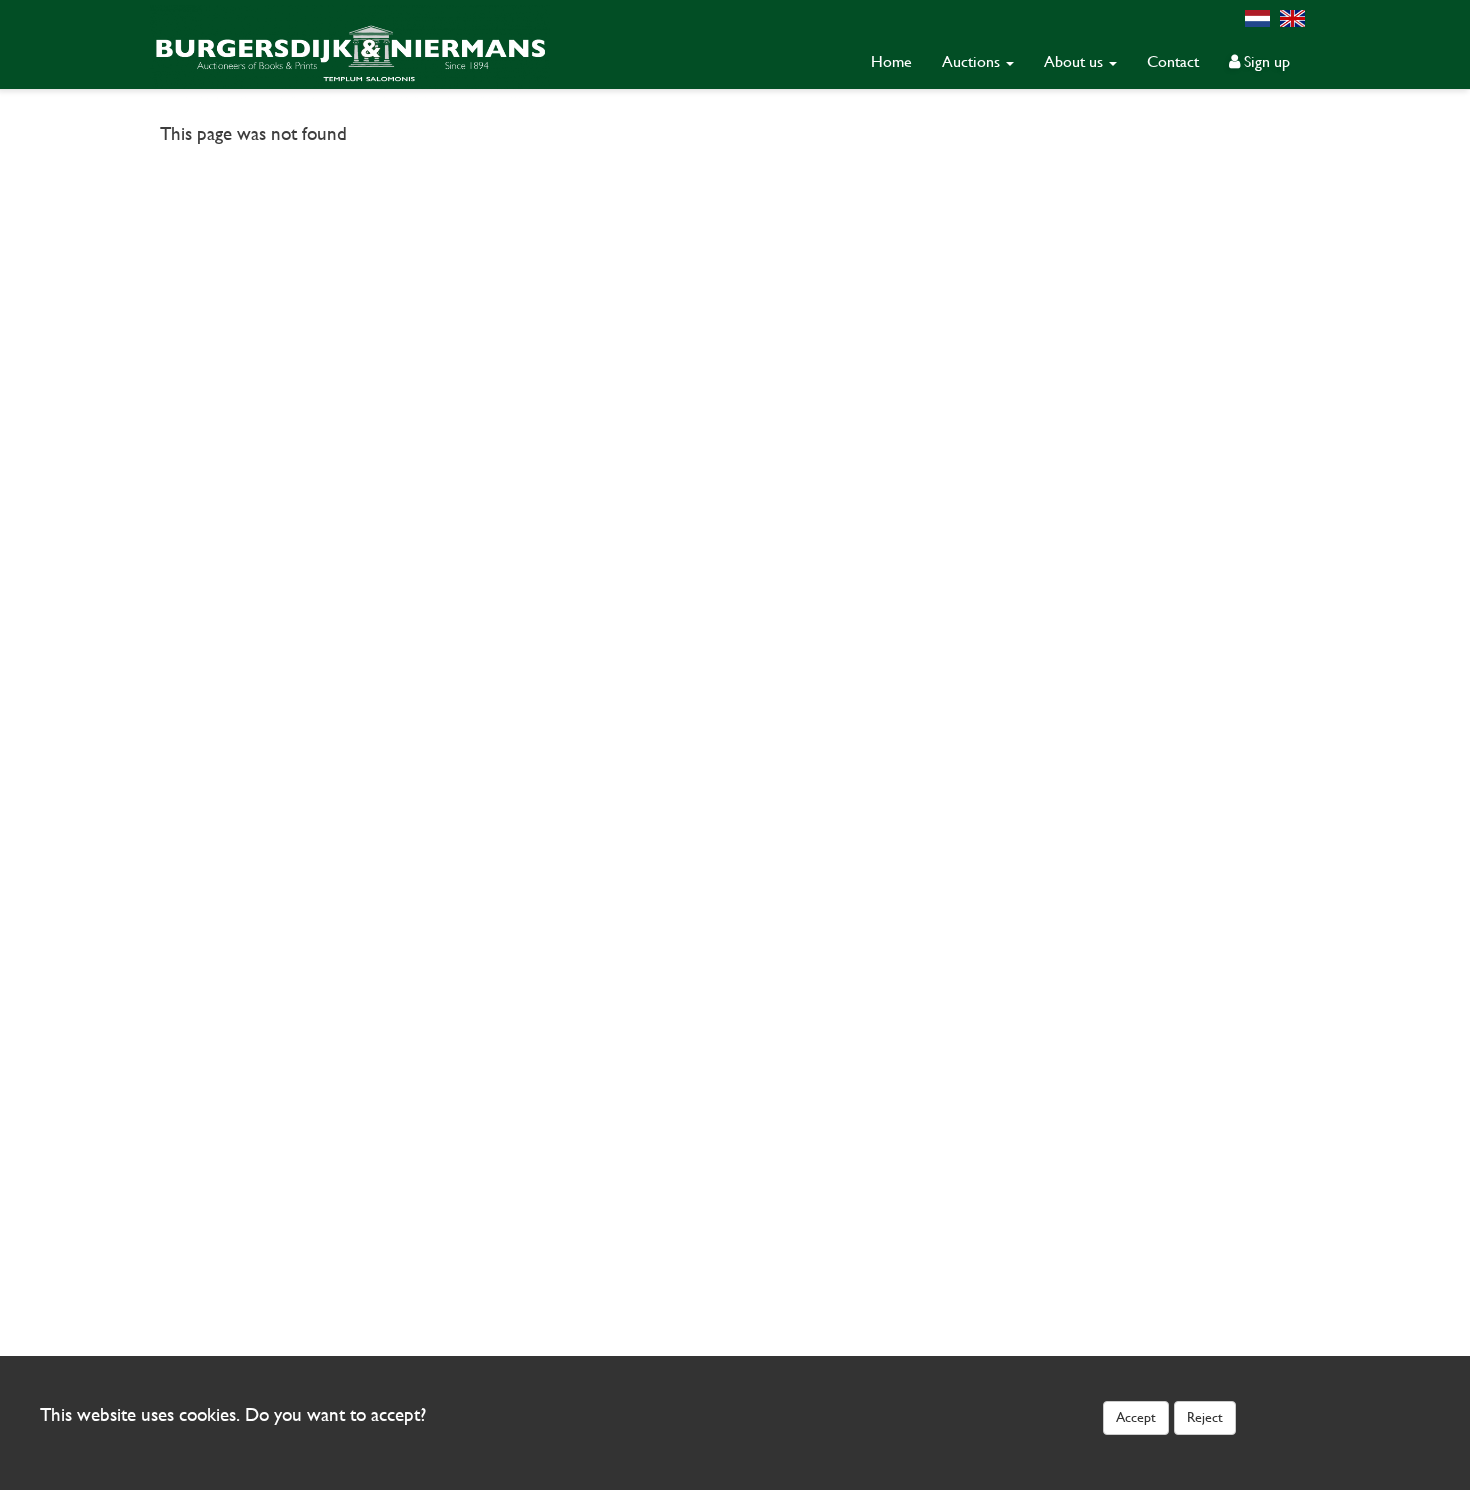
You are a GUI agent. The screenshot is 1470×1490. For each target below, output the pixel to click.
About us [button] (1075, 61)
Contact (1173, 61)
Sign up (1265, 61)
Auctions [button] (973, 61)
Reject (1205, 1417)
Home (891, 61)
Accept (1136, 1417)
